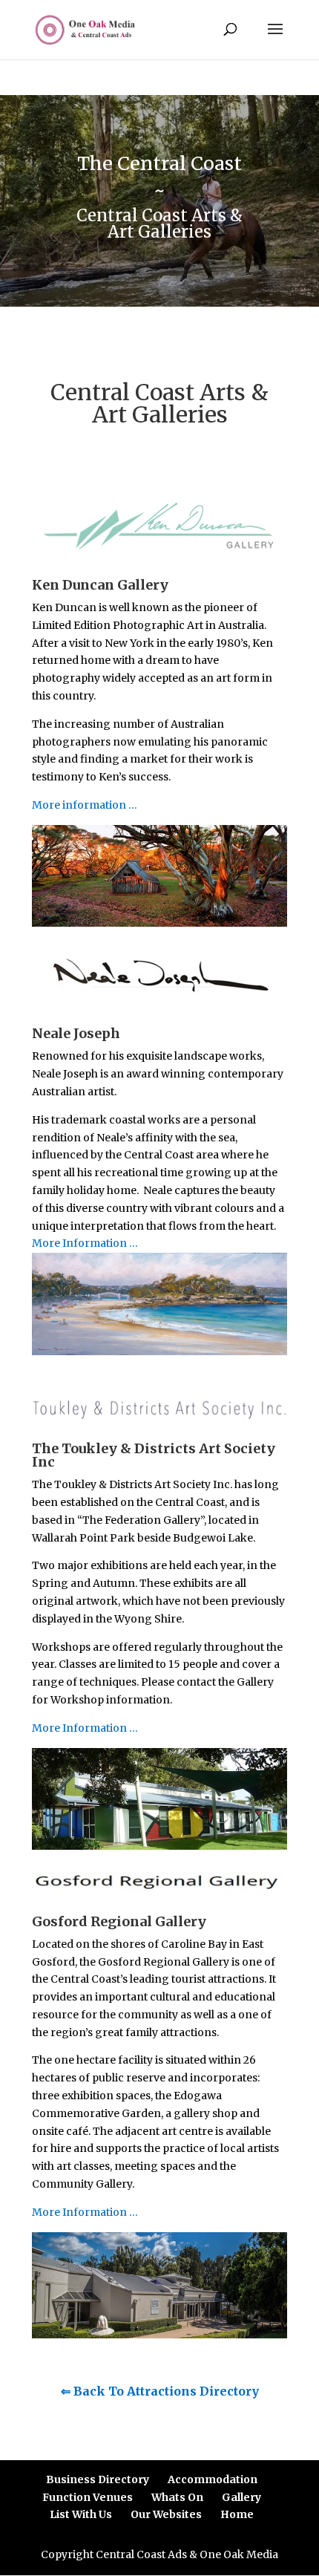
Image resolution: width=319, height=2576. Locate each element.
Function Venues (88, 2497)
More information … (85, 805)
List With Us (81, 2514)
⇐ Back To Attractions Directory (160, 2391)
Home (237, 2514)
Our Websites (166, 2514)
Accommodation (213, 2479)
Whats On (177, 2497)
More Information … (85, 1243)
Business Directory (98, 2479)
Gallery (241, 2497)
